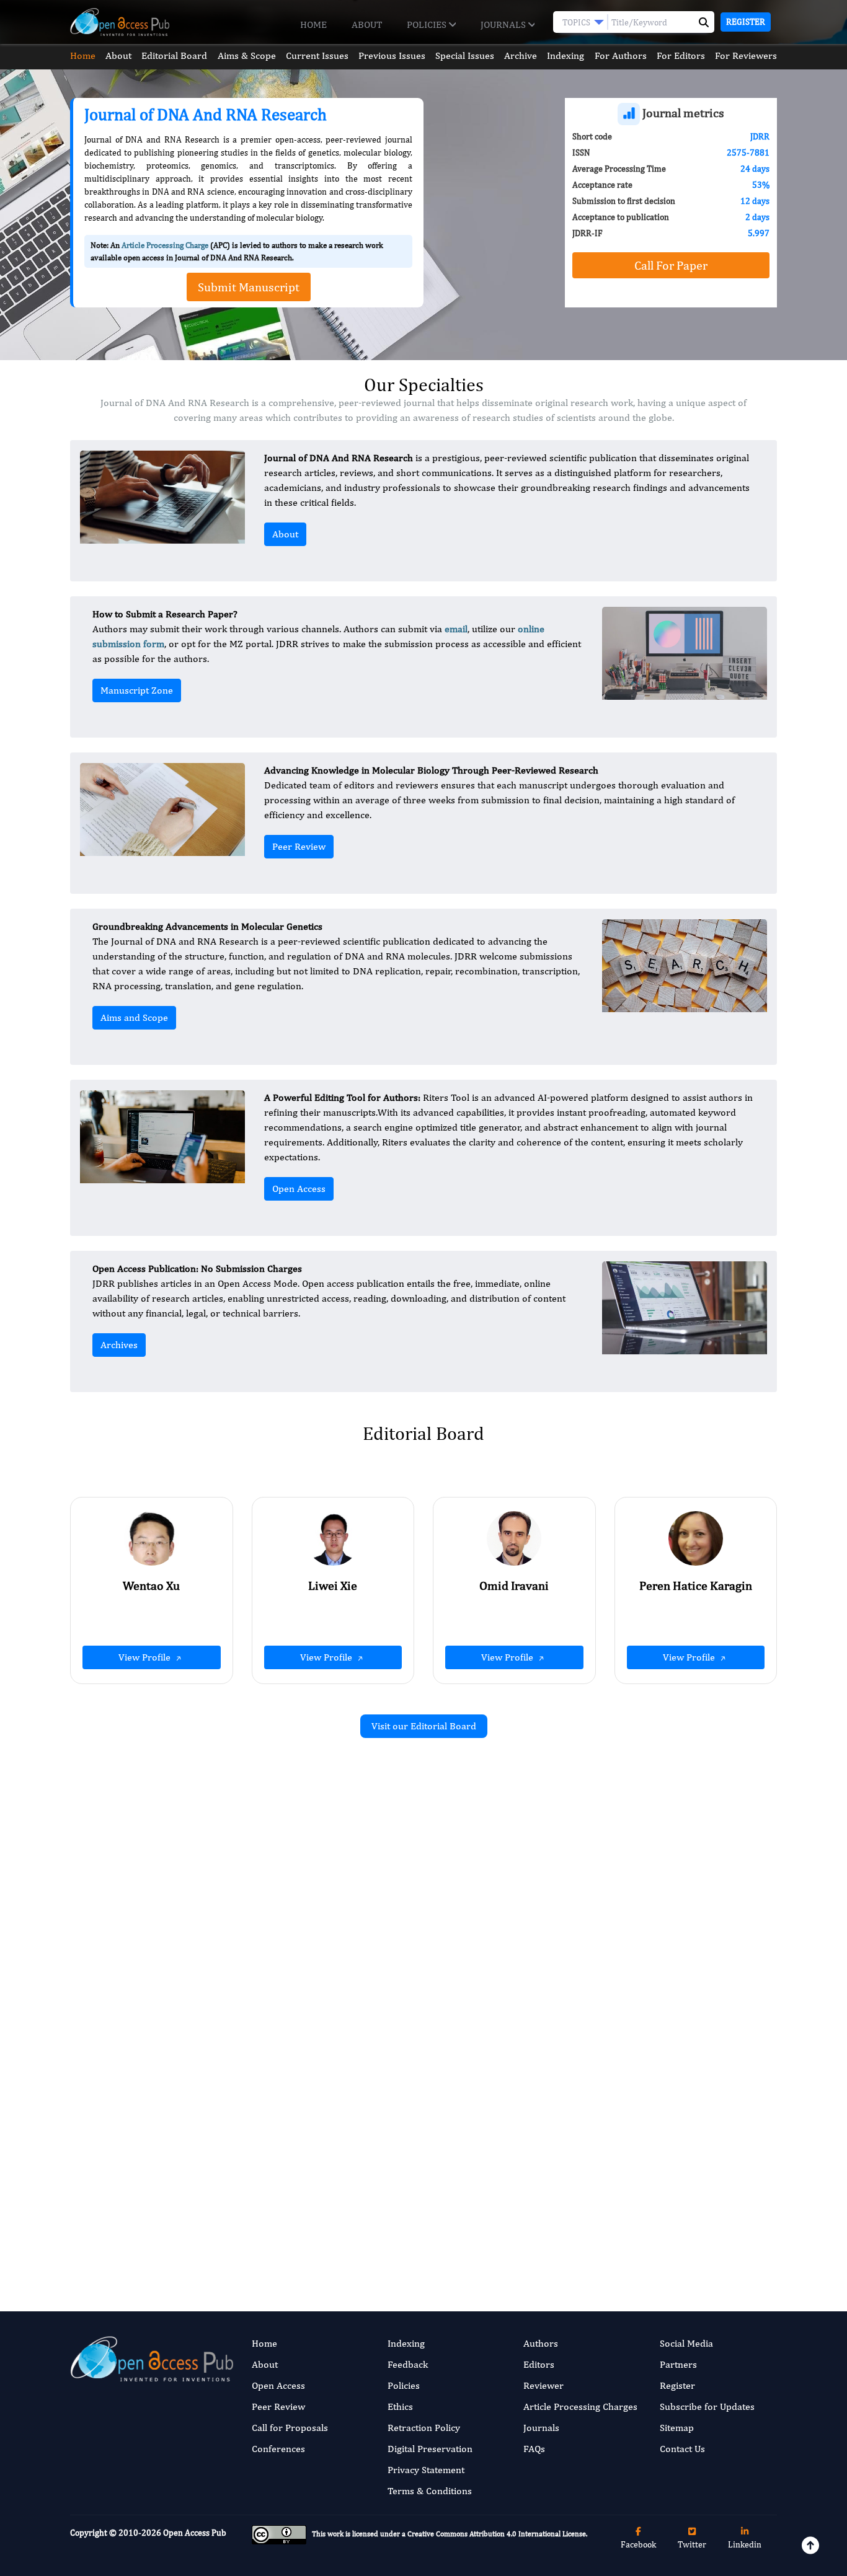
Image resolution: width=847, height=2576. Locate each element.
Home (313, 24)
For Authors (621, 55)
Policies (428, 24)
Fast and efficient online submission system (348, 2228)
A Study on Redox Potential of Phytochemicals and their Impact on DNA (309, 2128)
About (367, 24)
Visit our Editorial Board (424, 1726)
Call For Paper (671, 265)
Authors (541, 2343)
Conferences (278, 2449)
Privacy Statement (426, 2470)
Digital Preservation (430, 2449)
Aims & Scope (247, 55)
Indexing (565, 55)
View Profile (146, 1657)
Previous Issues (392, 55)
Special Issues (465, 55)
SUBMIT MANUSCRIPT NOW (547, 2228)
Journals (504, 24)
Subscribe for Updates (707, 2406)
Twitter (692, 2544)
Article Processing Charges (580, 2406)
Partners (678, 2364)
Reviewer (543, 2385)
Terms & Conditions (430, 2491)
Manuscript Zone (137, 690)
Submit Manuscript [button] (249, 287)
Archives (119, 1345)
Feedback (408, 2364)
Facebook (638, 2544)
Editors (539, 2364)
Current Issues (317, 55)
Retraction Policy (424, 2428)
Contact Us (682, 2449)
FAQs (534, 2449)
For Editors (681, 55)
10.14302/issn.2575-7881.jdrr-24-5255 (321, 1949)
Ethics (400, 2406)
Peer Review (299, 846)
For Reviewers (746, 55)
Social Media (686, 2343)
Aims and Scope (134, 1017)
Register (746, 22)
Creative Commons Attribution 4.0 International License (497, 2534)
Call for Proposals (290, 2428)
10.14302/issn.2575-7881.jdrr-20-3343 (684, 2018)
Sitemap (677, 2428)
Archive (521, 55)
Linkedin (745, 2544)
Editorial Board (174, 55)
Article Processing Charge (165, 245)
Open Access (299, 1189)
